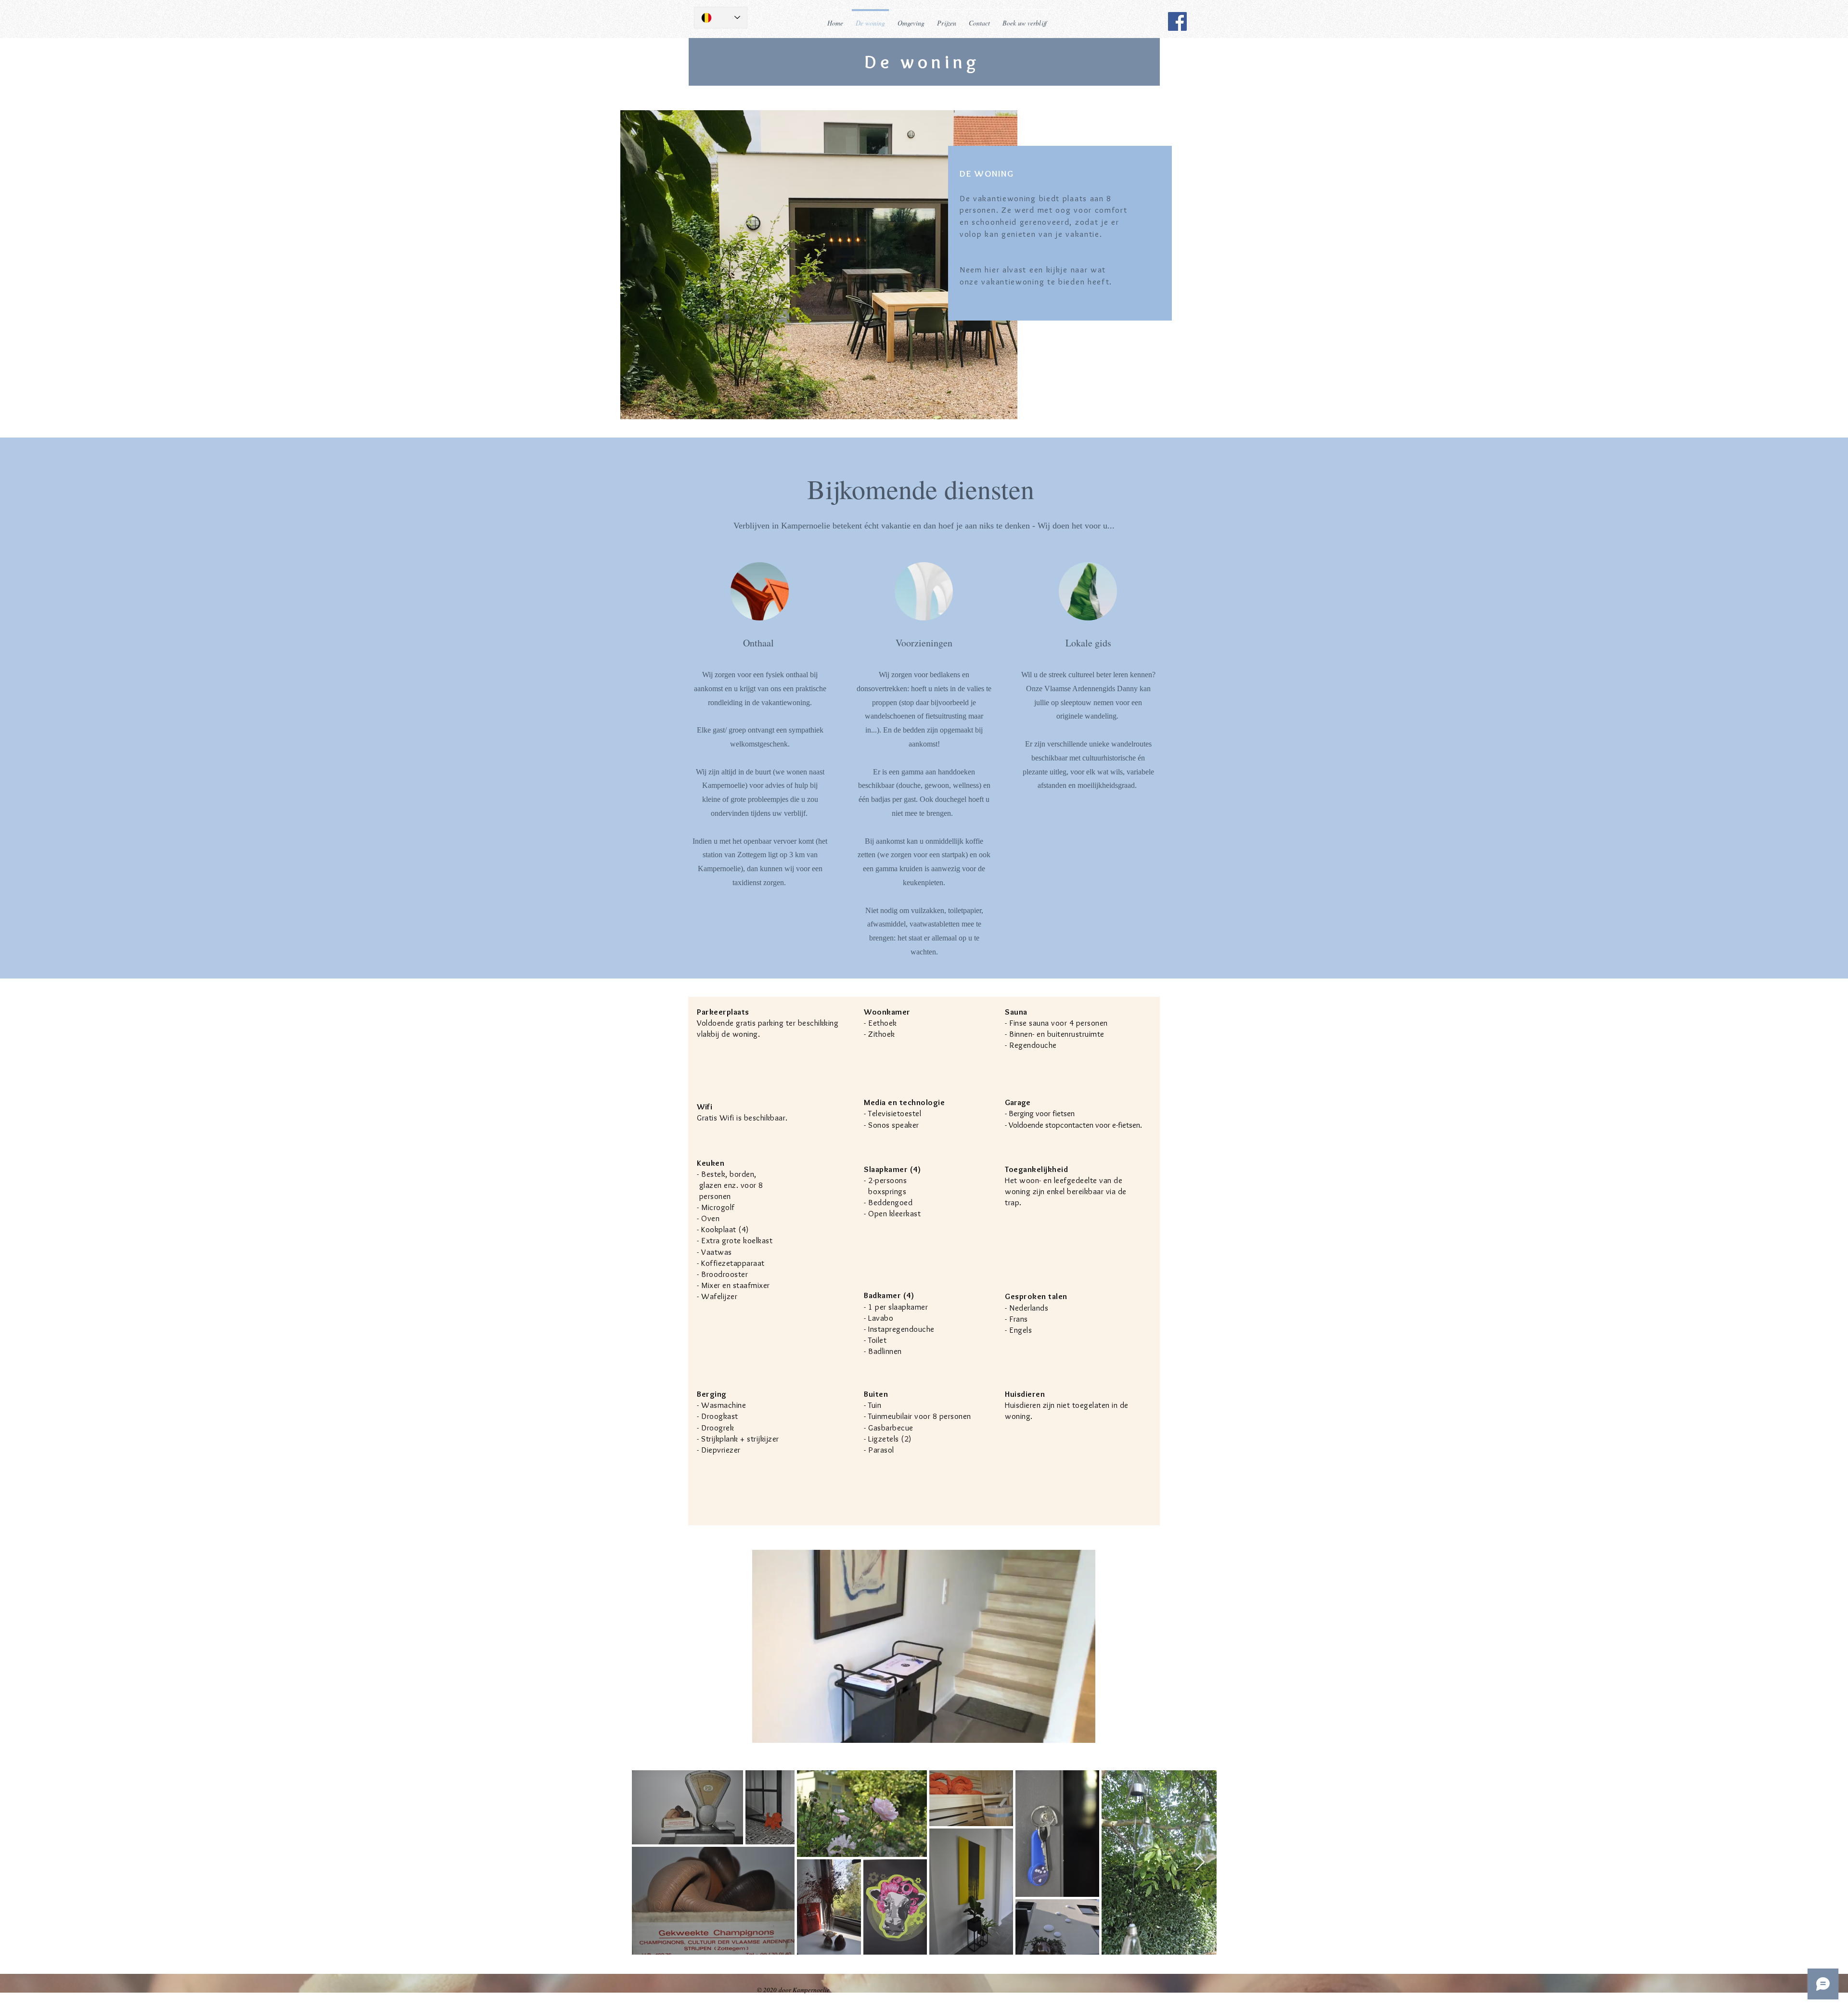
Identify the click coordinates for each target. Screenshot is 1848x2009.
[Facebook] (1177, 21)
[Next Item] (1200, 1862)
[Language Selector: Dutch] (721, 18)
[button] (1083, 1732)
